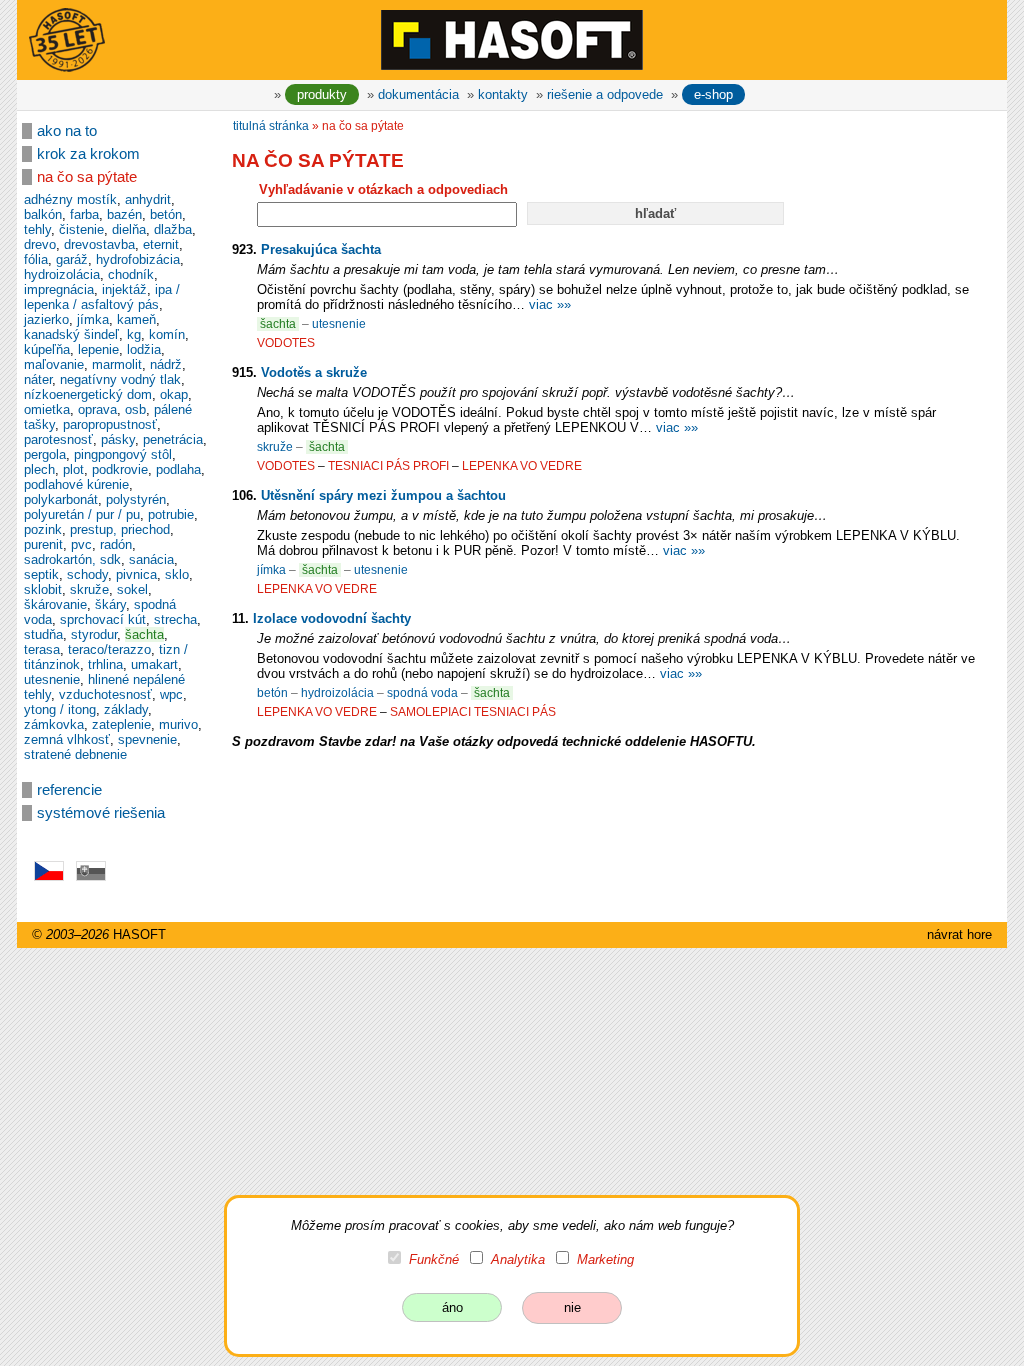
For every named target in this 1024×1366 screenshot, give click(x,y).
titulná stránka (271, 126)
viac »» (550, 304)
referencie (69, 790)
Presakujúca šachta (321, 249)
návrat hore (959, 934)
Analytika (518, 1259)
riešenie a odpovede (605, 94)
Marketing (605, 1259)
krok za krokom (88, 154)
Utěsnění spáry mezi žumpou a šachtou (383, 495)
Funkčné (434, 1259)
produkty (322, 94)
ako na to (67, 131)
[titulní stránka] (512, 39)
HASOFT (139, 934)
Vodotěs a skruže (314, 372)
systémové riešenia (101, 813)
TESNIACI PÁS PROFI (388, 466)
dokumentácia (418, 94)
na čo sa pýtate (87, 177)
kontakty (503, 94)
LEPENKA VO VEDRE (522, 466)
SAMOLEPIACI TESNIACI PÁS (473, 712)
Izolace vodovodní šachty (332, 618)
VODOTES (286, 343)
